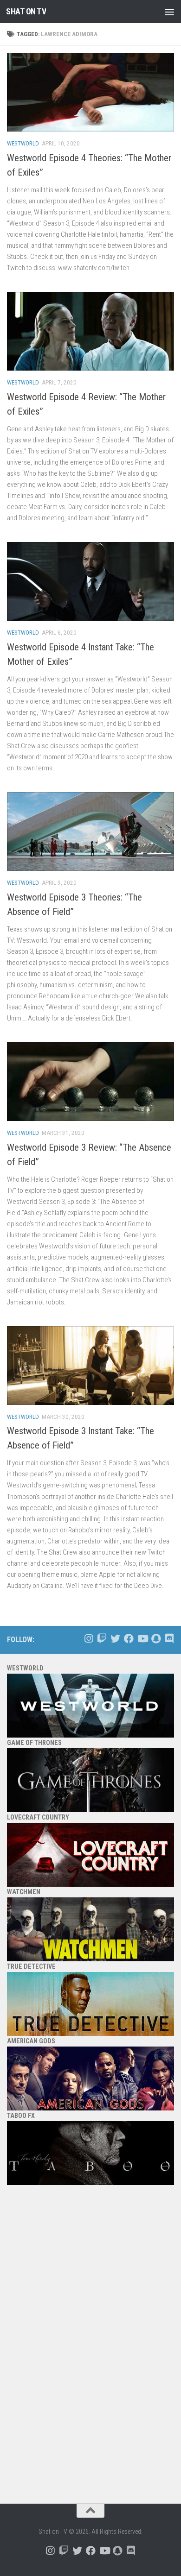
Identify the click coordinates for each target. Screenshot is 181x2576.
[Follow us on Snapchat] (156, 1639)
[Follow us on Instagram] (88, 1639)
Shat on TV (26, 11)
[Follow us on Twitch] (102, 1639)
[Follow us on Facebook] (129, 1639)
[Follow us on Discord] (169, 1639)
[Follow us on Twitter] (115, 1639)
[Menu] (169, 12)
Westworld (23, 143)
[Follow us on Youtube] (142, 1639)
